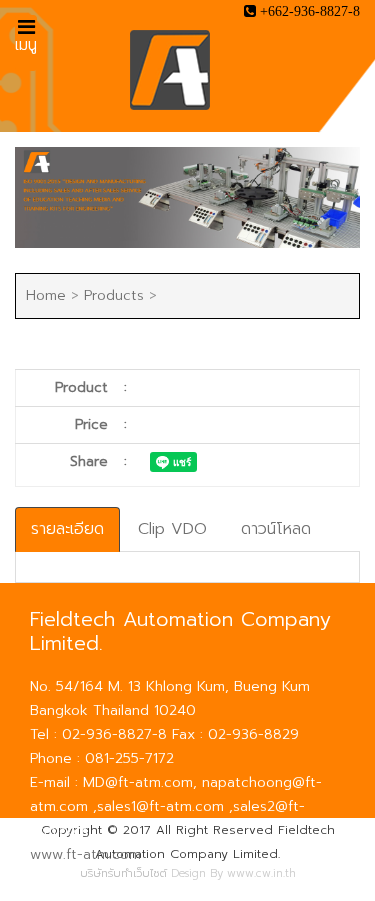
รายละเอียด (67, 529)
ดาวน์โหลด (276, 529)
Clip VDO (172, 529)
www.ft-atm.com (85, 854)
